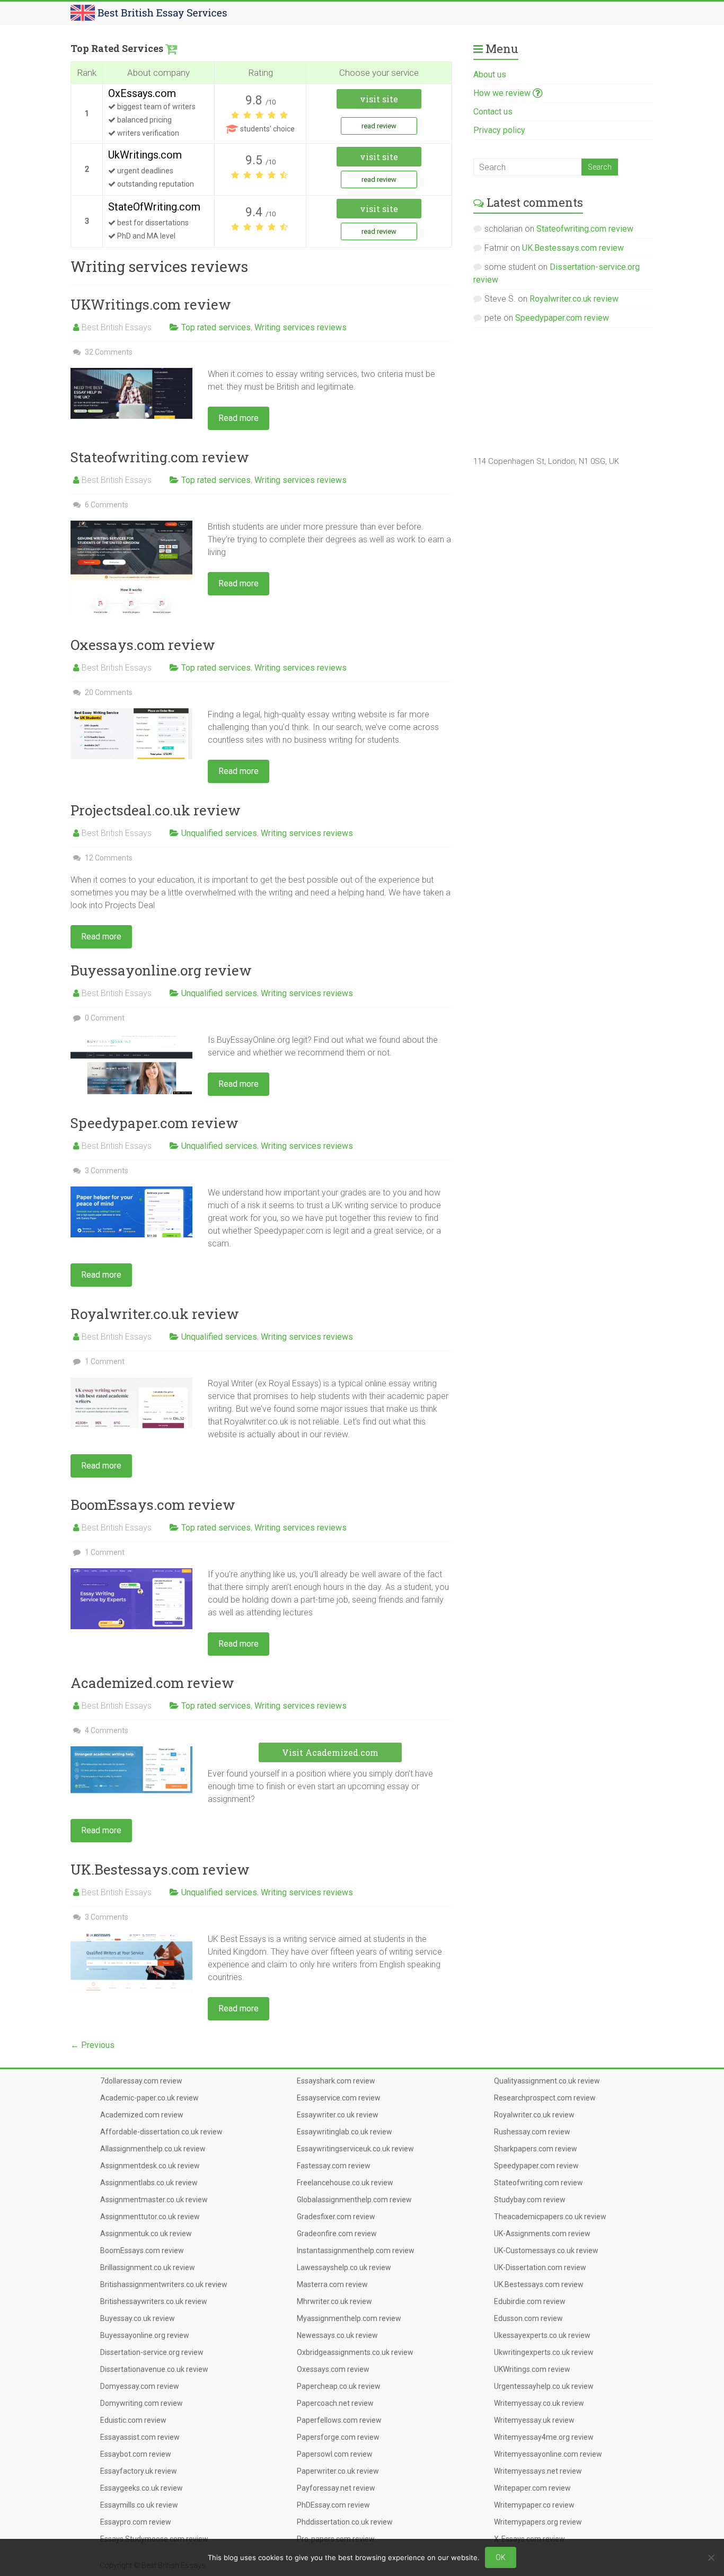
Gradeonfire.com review (337, 2234)
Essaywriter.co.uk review (338, 2115)
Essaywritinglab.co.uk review (345, 2132)
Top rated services (216, 327)
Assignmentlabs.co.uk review (149, 2183)
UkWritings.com (145, 155)
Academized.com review (152, 1683)
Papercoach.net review (335, 2403)
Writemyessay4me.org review (544, 2437)
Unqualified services (219, 833)
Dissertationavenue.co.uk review (154, 2369)
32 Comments (108, 352)
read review (379, 126)
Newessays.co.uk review (337, 2335)
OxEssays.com (142, 93)
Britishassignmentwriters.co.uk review (164, 2284)
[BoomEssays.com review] (131, 1573)
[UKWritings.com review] (131, 373)
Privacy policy (499, 130)
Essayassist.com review (140, 2437)
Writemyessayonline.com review (548, 2454)
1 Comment (104, 1361)
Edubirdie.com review (530, 2301)
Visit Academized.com (330, 1752)
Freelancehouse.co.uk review (345, 2183)
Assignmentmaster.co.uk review (154, 2200)
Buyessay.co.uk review (138, 2318)
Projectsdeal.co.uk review (156, 810)
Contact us (493, 112)
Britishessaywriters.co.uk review (154, 2301)
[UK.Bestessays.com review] (131, 1938)
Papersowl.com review (335, 2454)
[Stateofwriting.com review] (131, 526)
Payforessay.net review (336, 2488)
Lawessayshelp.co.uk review (344, 2267)
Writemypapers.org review (538, 2522)
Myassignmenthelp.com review (349, 2318)
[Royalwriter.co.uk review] (131, 1382)
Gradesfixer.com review (336, 2217)
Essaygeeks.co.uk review (142, 2488)
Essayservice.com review (339, 2098)
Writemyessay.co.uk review (539, 2403)
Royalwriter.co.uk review (155, 1314)
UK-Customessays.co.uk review (546, 2250)
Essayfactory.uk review (139, 2471)
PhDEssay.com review (333, 2505)
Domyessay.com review (140, 2386)
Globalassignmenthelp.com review (354, 2200)
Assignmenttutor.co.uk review (150, 2217)
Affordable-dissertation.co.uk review (161, 2132)
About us (490, 74)
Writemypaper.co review (534, 2505)
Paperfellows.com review (339, 2420)
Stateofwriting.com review (160, 457)
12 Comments (108, 858)
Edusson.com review (528, 2318)
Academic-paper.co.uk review (149, 2098)
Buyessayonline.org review (161, 970)
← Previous (92, 2045)
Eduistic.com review (133, 2420)
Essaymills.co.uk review (139, 2505)
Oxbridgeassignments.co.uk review (355, 2352)
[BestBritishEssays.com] (149, 10)
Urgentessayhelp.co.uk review (544, 2386)
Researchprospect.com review (545, 2098)
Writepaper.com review (532, 2488)
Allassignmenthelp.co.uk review (153, 2149)
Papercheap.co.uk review (339, 2386)
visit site (379, 99)
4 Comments (106, 1730)
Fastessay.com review (334, 2166)
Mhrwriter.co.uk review (334, 2301)
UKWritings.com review (151, 304)
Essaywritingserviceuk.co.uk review (355, 2149)
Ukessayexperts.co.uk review (542, 2335)
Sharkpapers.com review (536, 2149)
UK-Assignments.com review (542, 2234)
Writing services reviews (301, 327)
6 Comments (106, 505)
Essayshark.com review (336, 2081)
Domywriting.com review (142, 2403)
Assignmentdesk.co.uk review (150, 2166)
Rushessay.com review (532, 2132)
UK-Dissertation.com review (540, 2267)
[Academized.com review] (131, 1751)
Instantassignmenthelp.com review (356, 2250)
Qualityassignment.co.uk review (547, 2081)
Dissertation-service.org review (152, 2352)
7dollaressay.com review (141, 2081)
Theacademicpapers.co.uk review (550, 2217)
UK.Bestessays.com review (160, 1869)
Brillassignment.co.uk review (148, 2267)
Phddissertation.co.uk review (345, 2522)
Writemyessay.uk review (534, 2420)
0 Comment (104, 1018)
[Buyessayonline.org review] (131, 1039)
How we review (503, 93)
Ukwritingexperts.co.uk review (544, 2352)
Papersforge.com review (338, 2437)
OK (501, 2557)
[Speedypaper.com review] (131, 1192)
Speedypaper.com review (154, 1123)
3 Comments (106, 1171)
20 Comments (108, 692)
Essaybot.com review (136, 2454)
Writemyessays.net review (538, 2471)
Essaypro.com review (136, 2522)
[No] (711, 2557)
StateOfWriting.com (154, 207)
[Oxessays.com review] (131, 713)
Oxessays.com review (143, 645)
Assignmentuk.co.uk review (146, 2234)
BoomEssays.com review (153, 1505)
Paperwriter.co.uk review (338, 2471)
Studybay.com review (530, 2200)
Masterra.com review (332, 2284)
